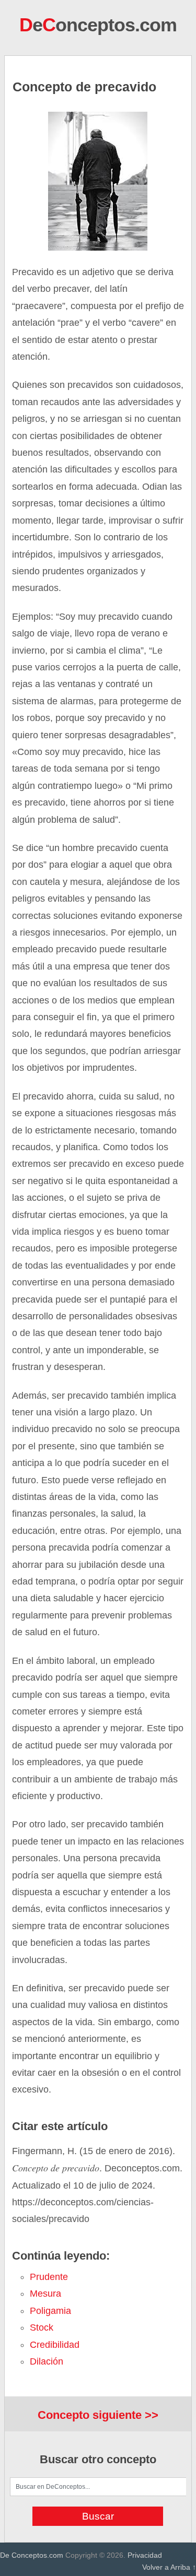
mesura (45, 2294)
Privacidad (145, 2555)
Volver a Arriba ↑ (169, 2567)
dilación (47, 2361)
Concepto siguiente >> (98, 2415)
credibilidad (55, 2345)
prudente (49, 2277)
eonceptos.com (98, 25)
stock (42, 2327)
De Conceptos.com (32, 2555)
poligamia (50, 2311)
